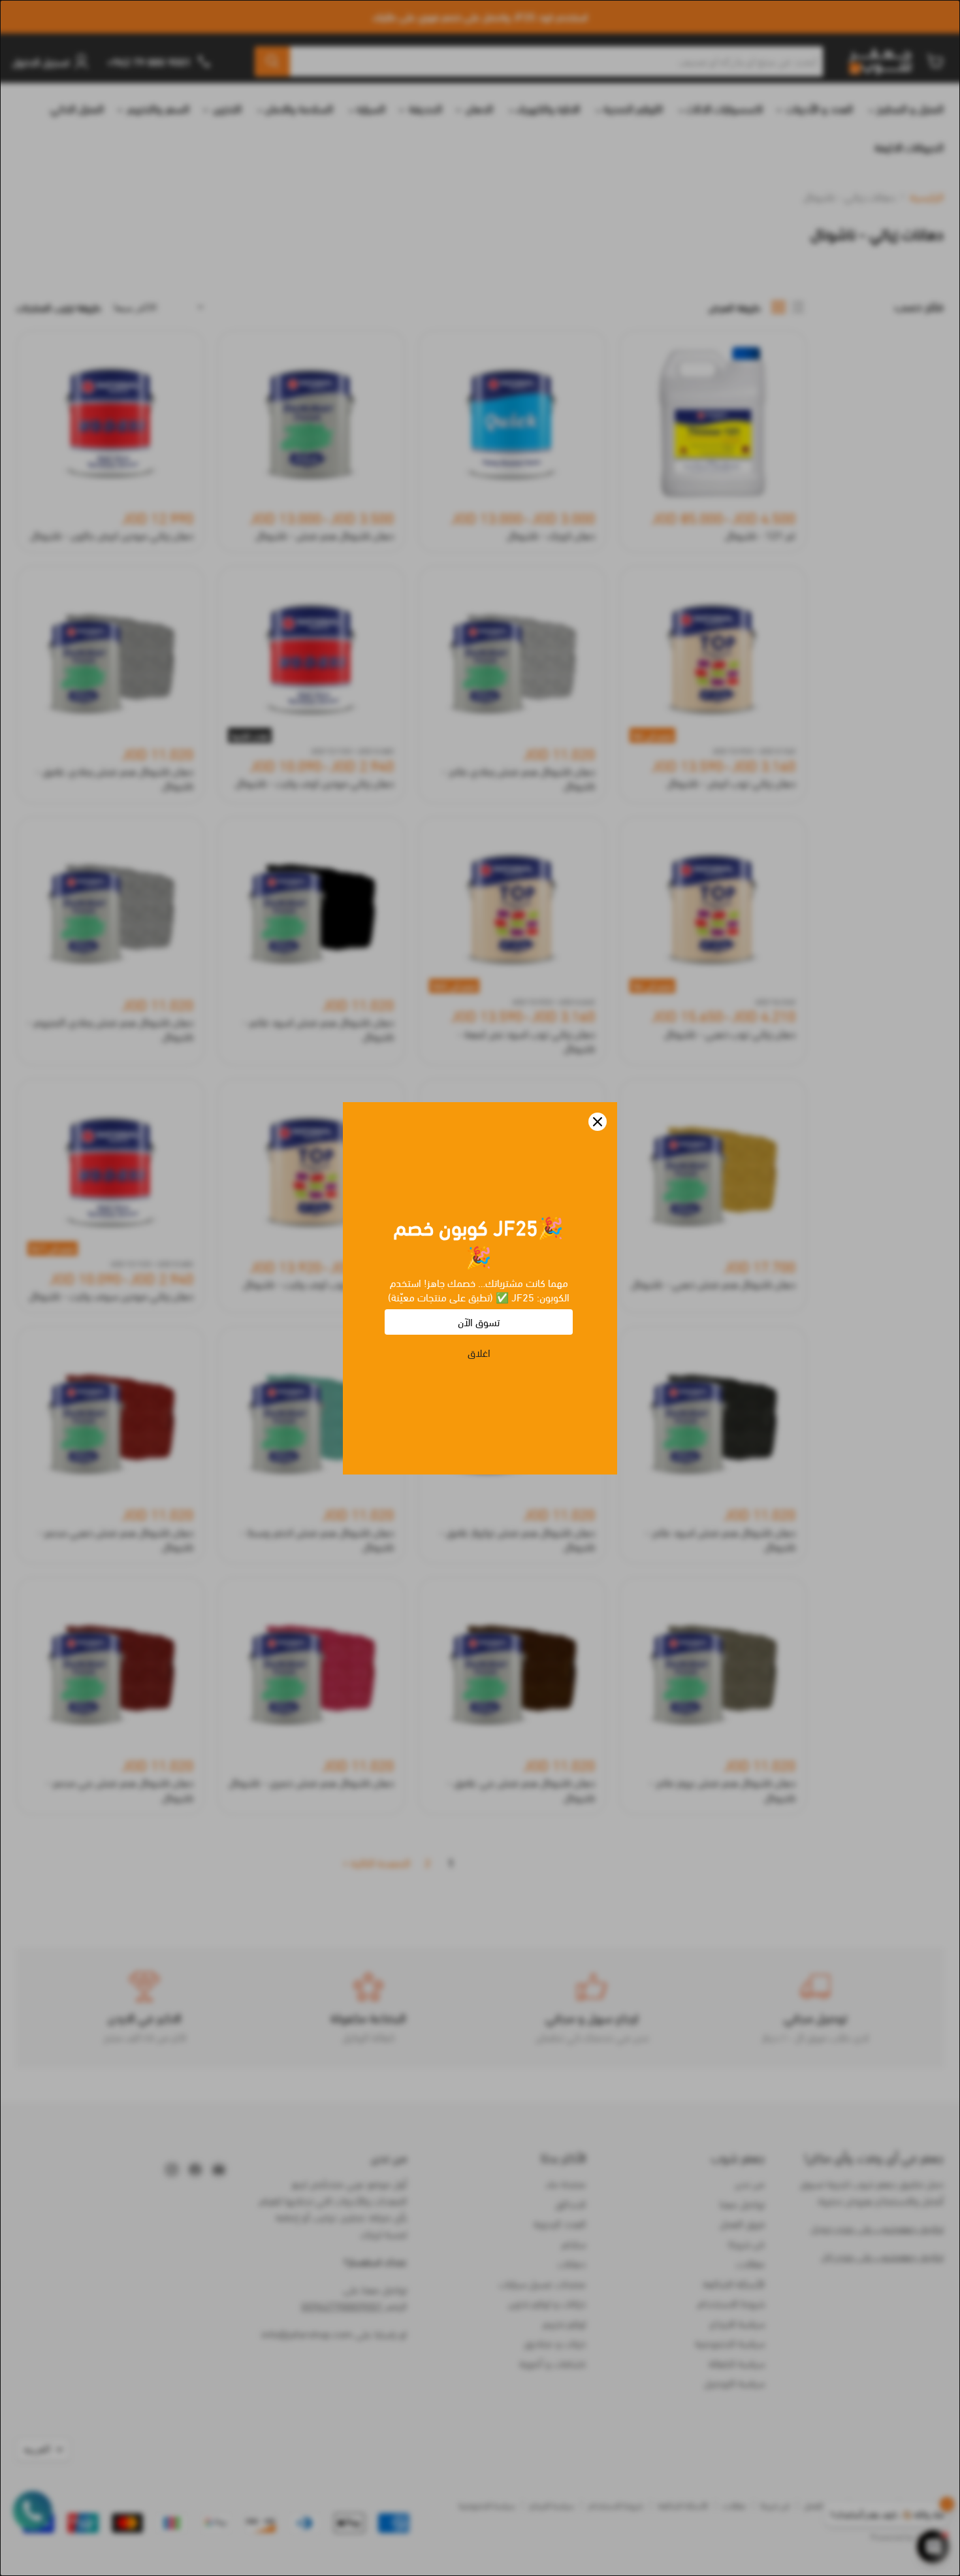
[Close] (598, 1122)
